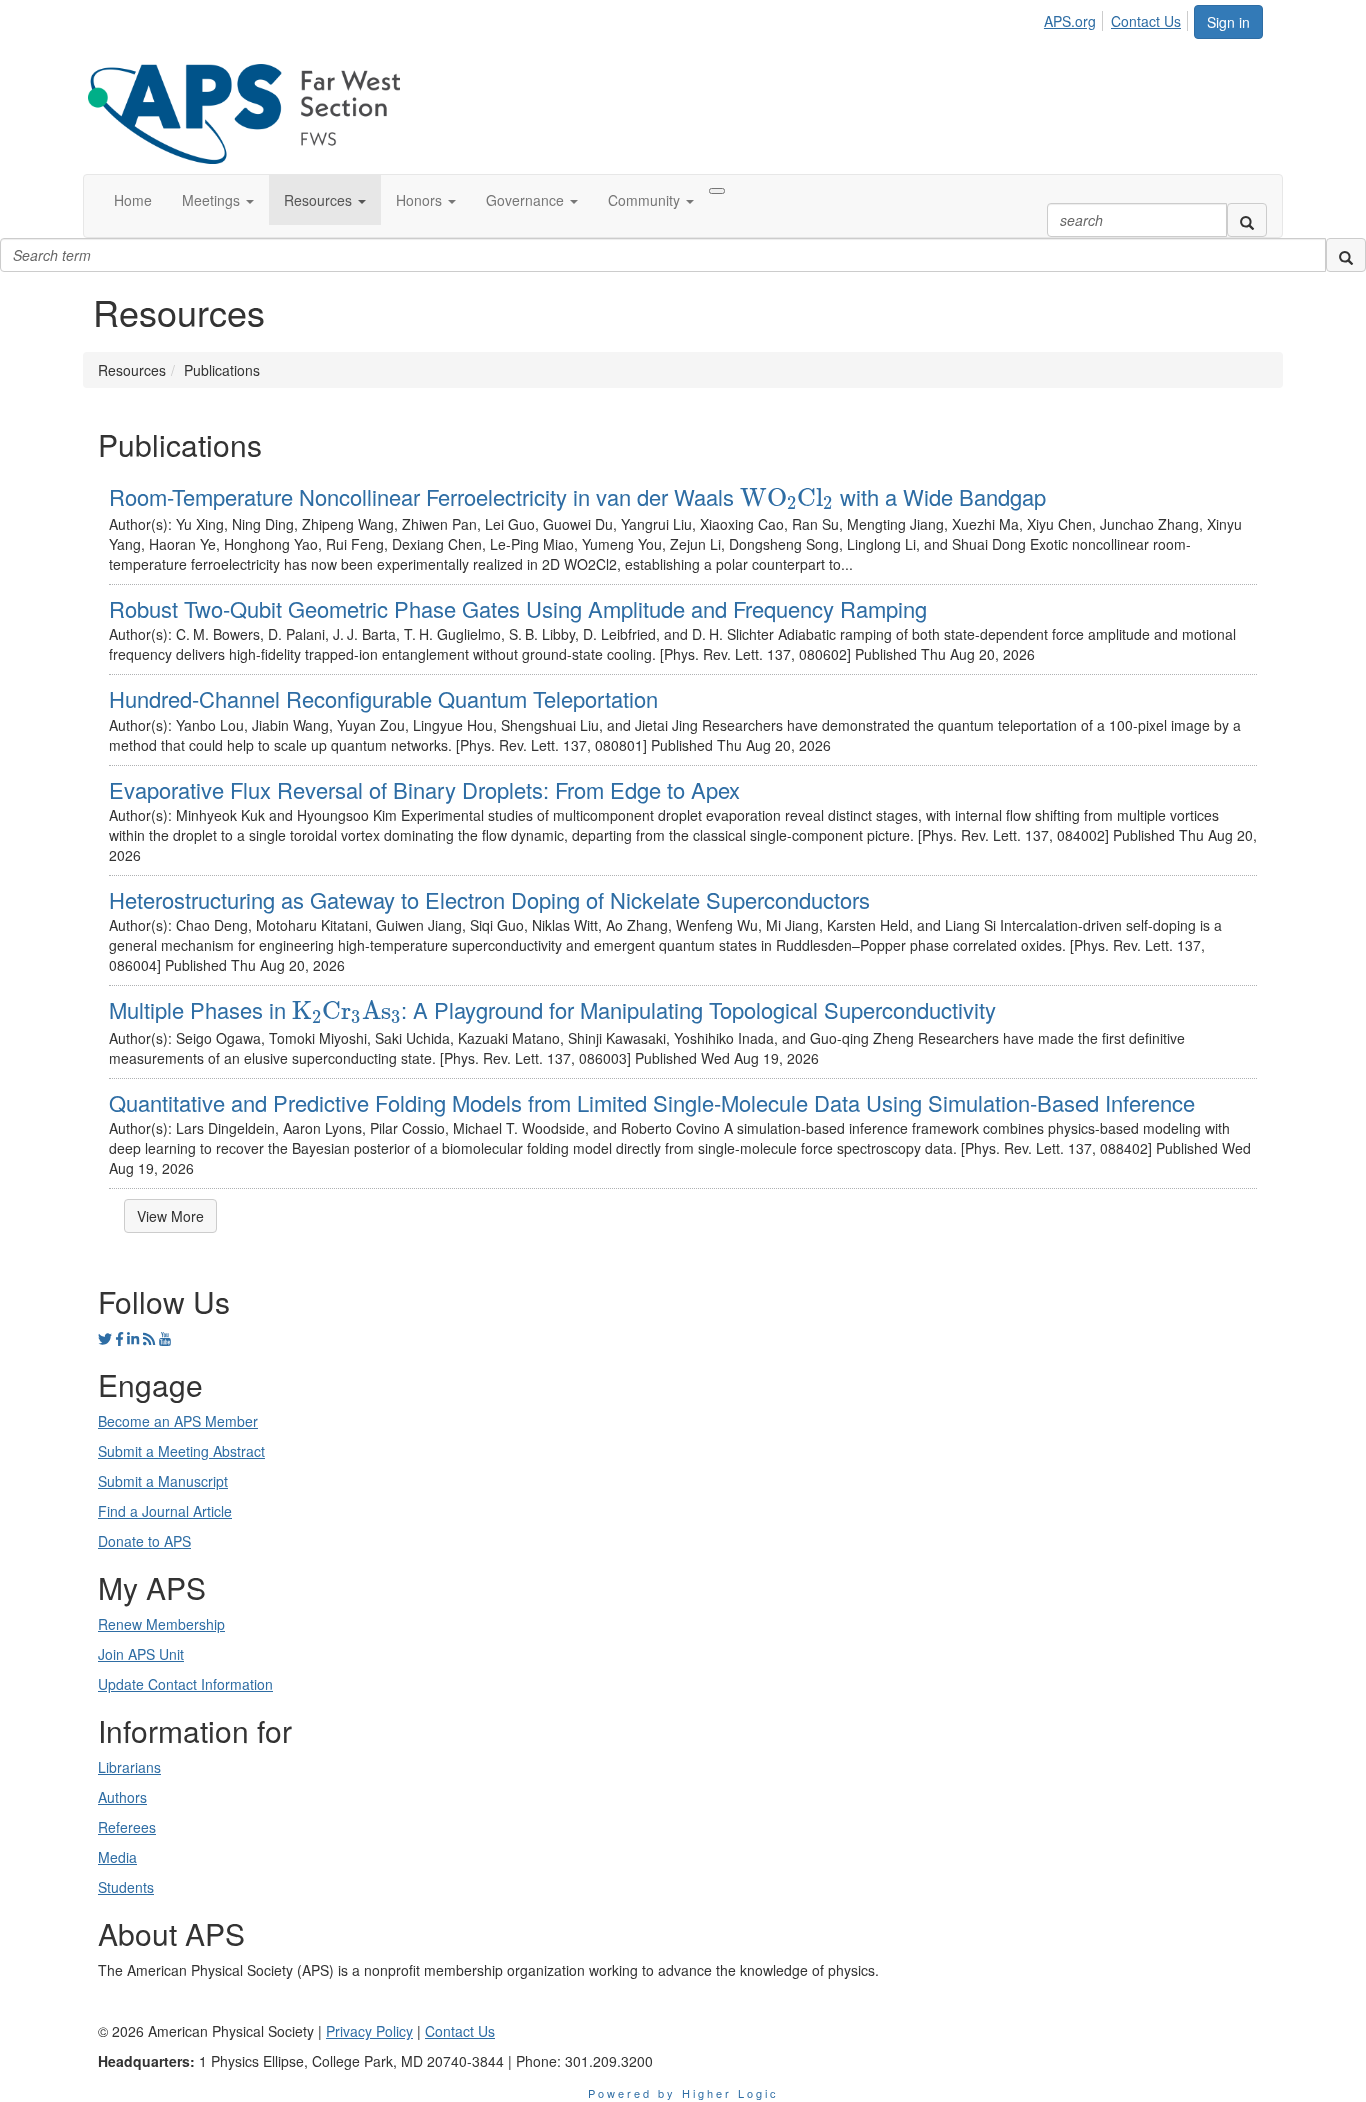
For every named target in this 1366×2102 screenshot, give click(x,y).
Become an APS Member (178, 1421)
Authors (122, 1797)
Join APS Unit (141, 1654)
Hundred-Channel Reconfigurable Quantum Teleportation (383, 698)
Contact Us (1146, 21)
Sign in (1228, 22)
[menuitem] (1075, 18)
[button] (218, 200)
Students (126, 1887)
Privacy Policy (369, 2031)
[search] (1247, 220)
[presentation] (787, 498)
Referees (127, 1827)
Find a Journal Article (165, 1511)
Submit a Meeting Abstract (181, 1451)
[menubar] (1118, 18)
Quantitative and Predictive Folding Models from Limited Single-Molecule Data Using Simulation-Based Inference (652, 1102)
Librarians (129, 1767)
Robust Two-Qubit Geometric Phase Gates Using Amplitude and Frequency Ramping (518, 608)
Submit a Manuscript (163, 1481)
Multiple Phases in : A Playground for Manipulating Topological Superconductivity (552, 1009)
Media (117, 1857)
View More (170, 1216)
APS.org (1070, 21)
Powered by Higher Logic (683, 2093)
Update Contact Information (185, 1684)
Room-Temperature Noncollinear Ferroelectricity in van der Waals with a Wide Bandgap (577, 496)
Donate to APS (144, 1541)
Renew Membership (161, 1624)
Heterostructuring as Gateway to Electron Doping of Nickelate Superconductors (489, 899)
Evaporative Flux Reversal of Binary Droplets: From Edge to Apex (424, 789)
